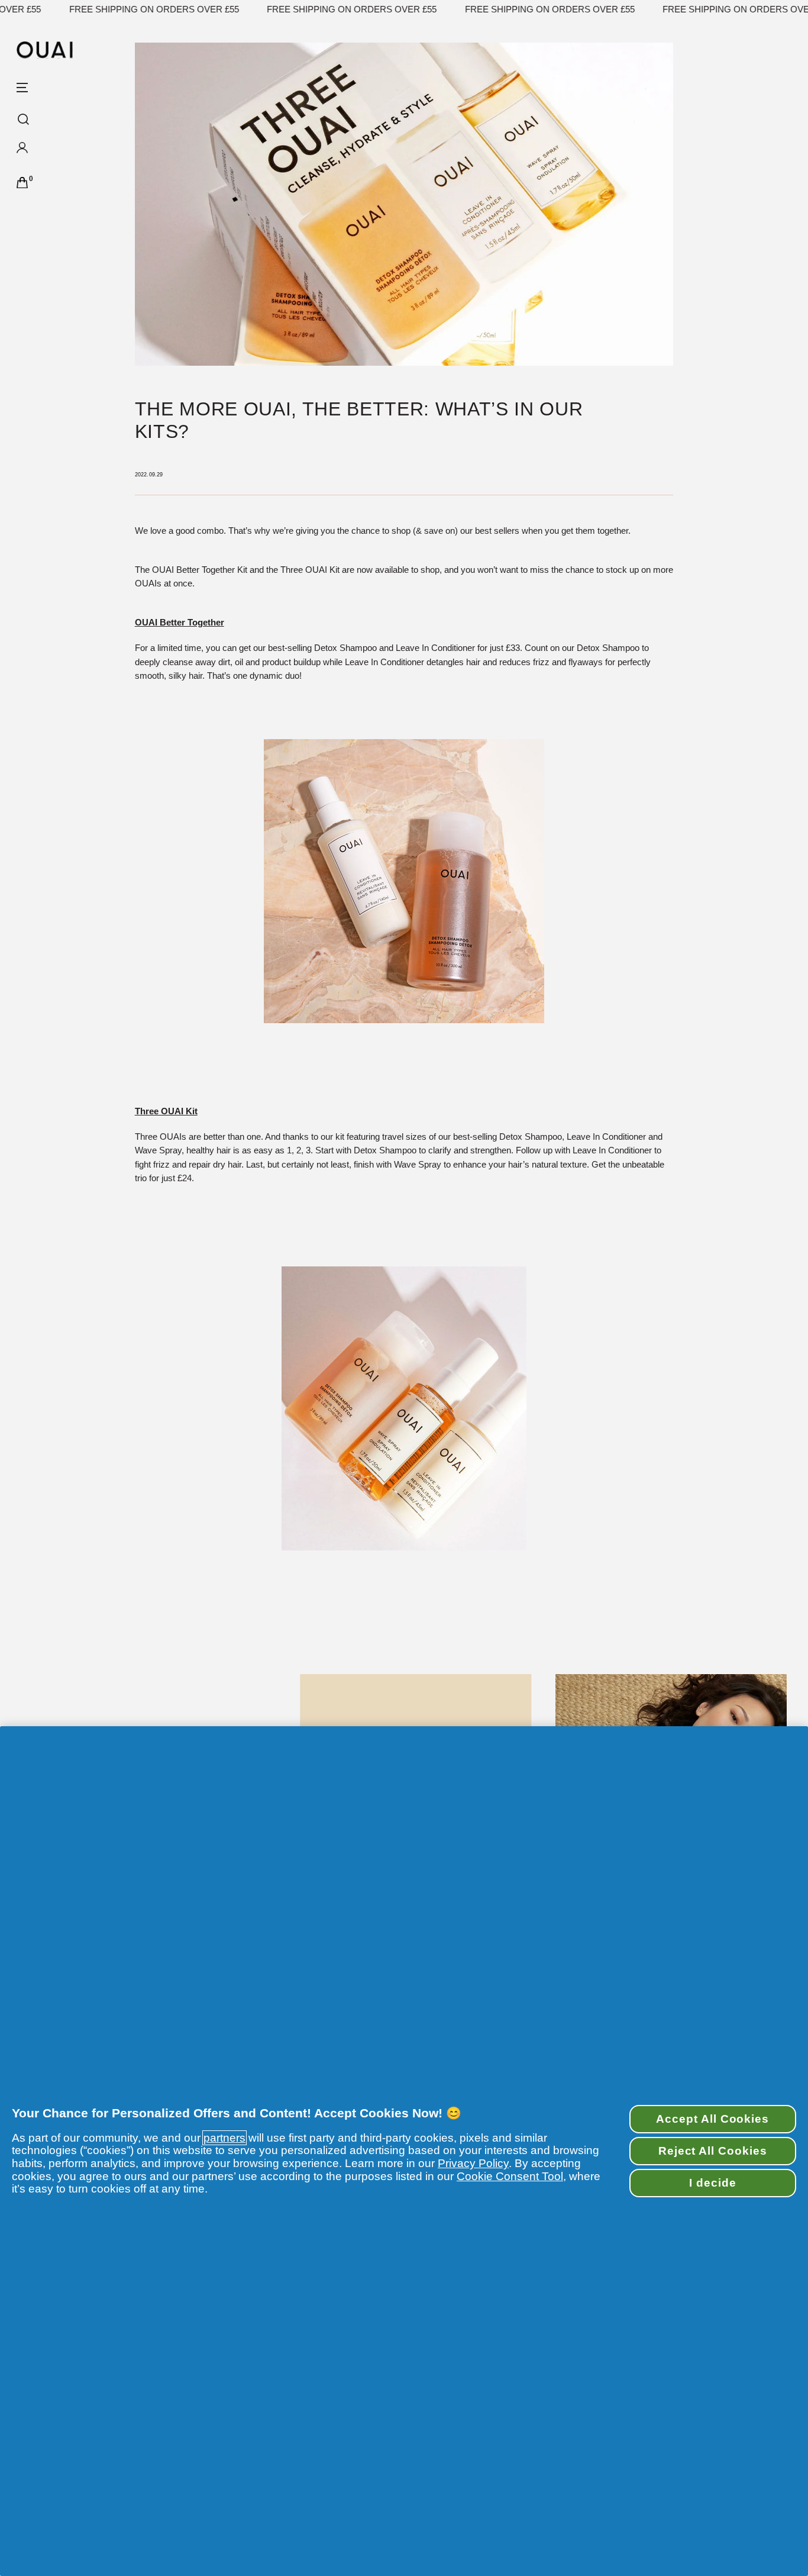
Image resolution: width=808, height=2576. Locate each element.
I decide (713, 2183)
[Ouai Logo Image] (45, 50)
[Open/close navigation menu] (22, 87)
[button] (58, 151)
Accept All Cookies (712, 2119)
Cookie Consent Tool (510, 2176)
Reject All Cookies (713, 2151)
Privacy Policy (473, 2163)
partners (224, 2138)
